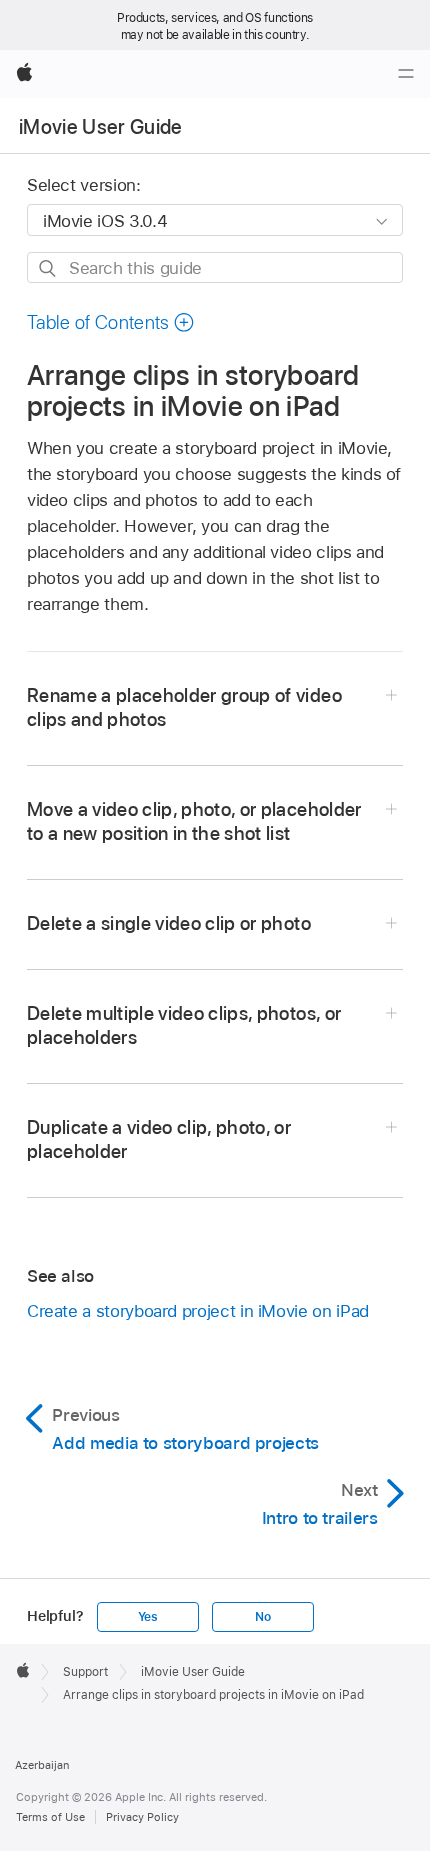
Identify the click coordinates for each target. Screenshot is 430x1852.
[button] (111, 322)
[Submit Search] (48, 268)
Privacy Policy (142, 1817)
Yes (148, 1617)
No (263, 1617)
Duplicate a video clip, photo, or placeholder (159, 1139)
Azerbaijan (42, 1765)
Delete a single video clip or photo (169, 923)
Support (85, 1672)
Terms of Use (50, 1817)
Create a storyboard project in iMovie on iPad (198, 1311)
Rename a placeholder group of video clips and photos (184, 707)
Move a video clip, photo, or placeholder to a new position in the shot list (194, 821)
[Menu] (406, 74)
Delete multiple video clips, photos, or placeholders (184, 1025)
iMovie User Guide (101, 127)
